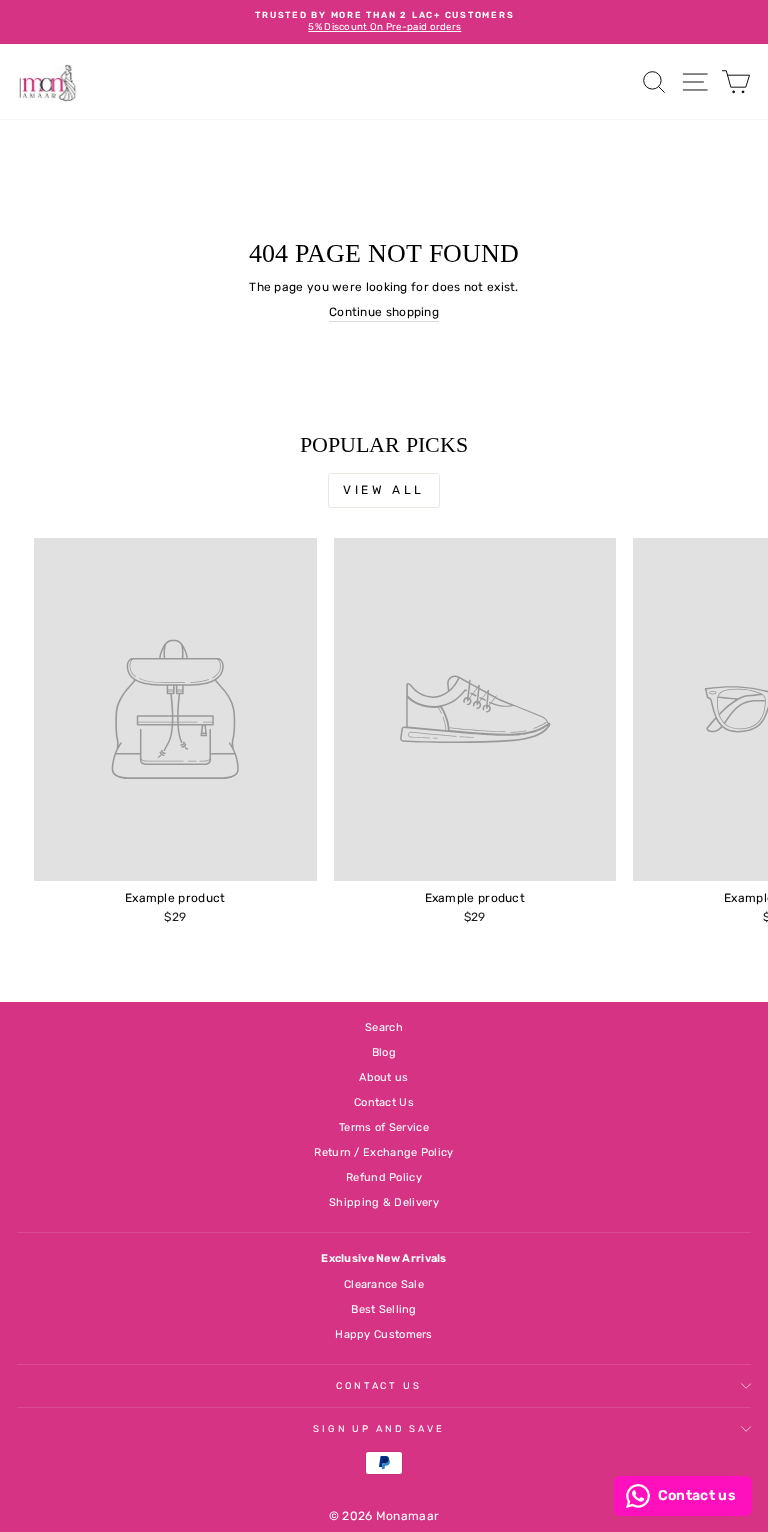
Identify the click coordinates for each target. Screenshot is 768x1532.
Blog (384, 1052)
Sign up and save (379, 1428)
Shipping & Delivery (384, 1202)
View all (384, 490)
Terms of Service (384, 1127)
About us (383, 1077)
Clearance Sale (384, 1284)
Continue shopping (384, 312)
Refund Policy (384, 1177)
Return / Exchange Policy (383, 1152)
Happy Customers (384, 1334)
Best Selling (384, 1309)
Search (384, 1027)
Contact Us (384, 1102)
